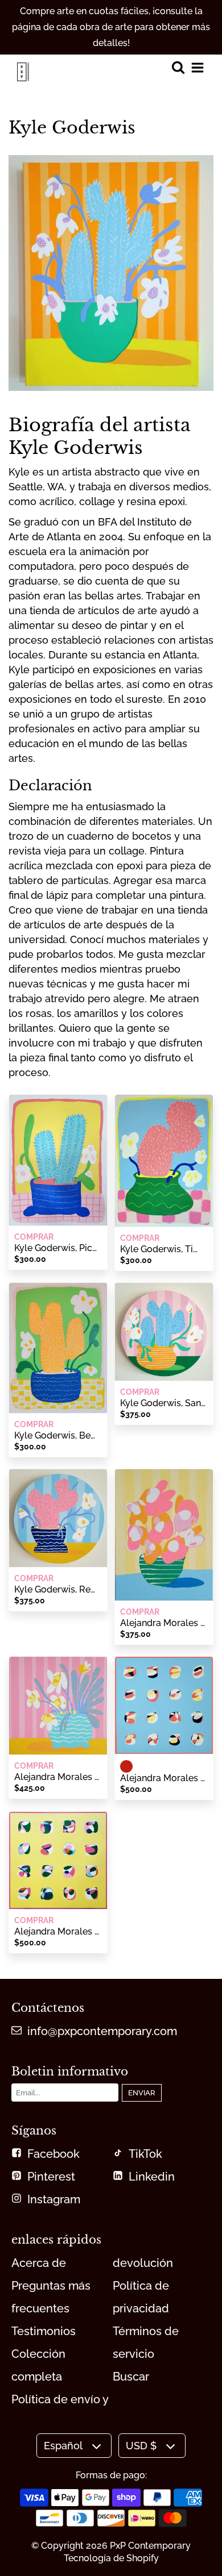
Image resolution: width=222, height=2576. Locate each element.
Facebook (54, 2154)
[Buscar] (178, 68)
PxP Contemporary (150, 2546)
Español (63, 2446)
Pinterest (51, 2177)
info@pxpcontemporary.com (102, 2031)
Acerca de (39, 2263)
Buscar (131, 2377)
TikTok (145, 2154)
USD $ (141, 2446)
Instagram (54, 2199)
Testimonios (44, 2331)
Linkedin (152, 2177)
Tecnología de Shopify (111, 2558)
